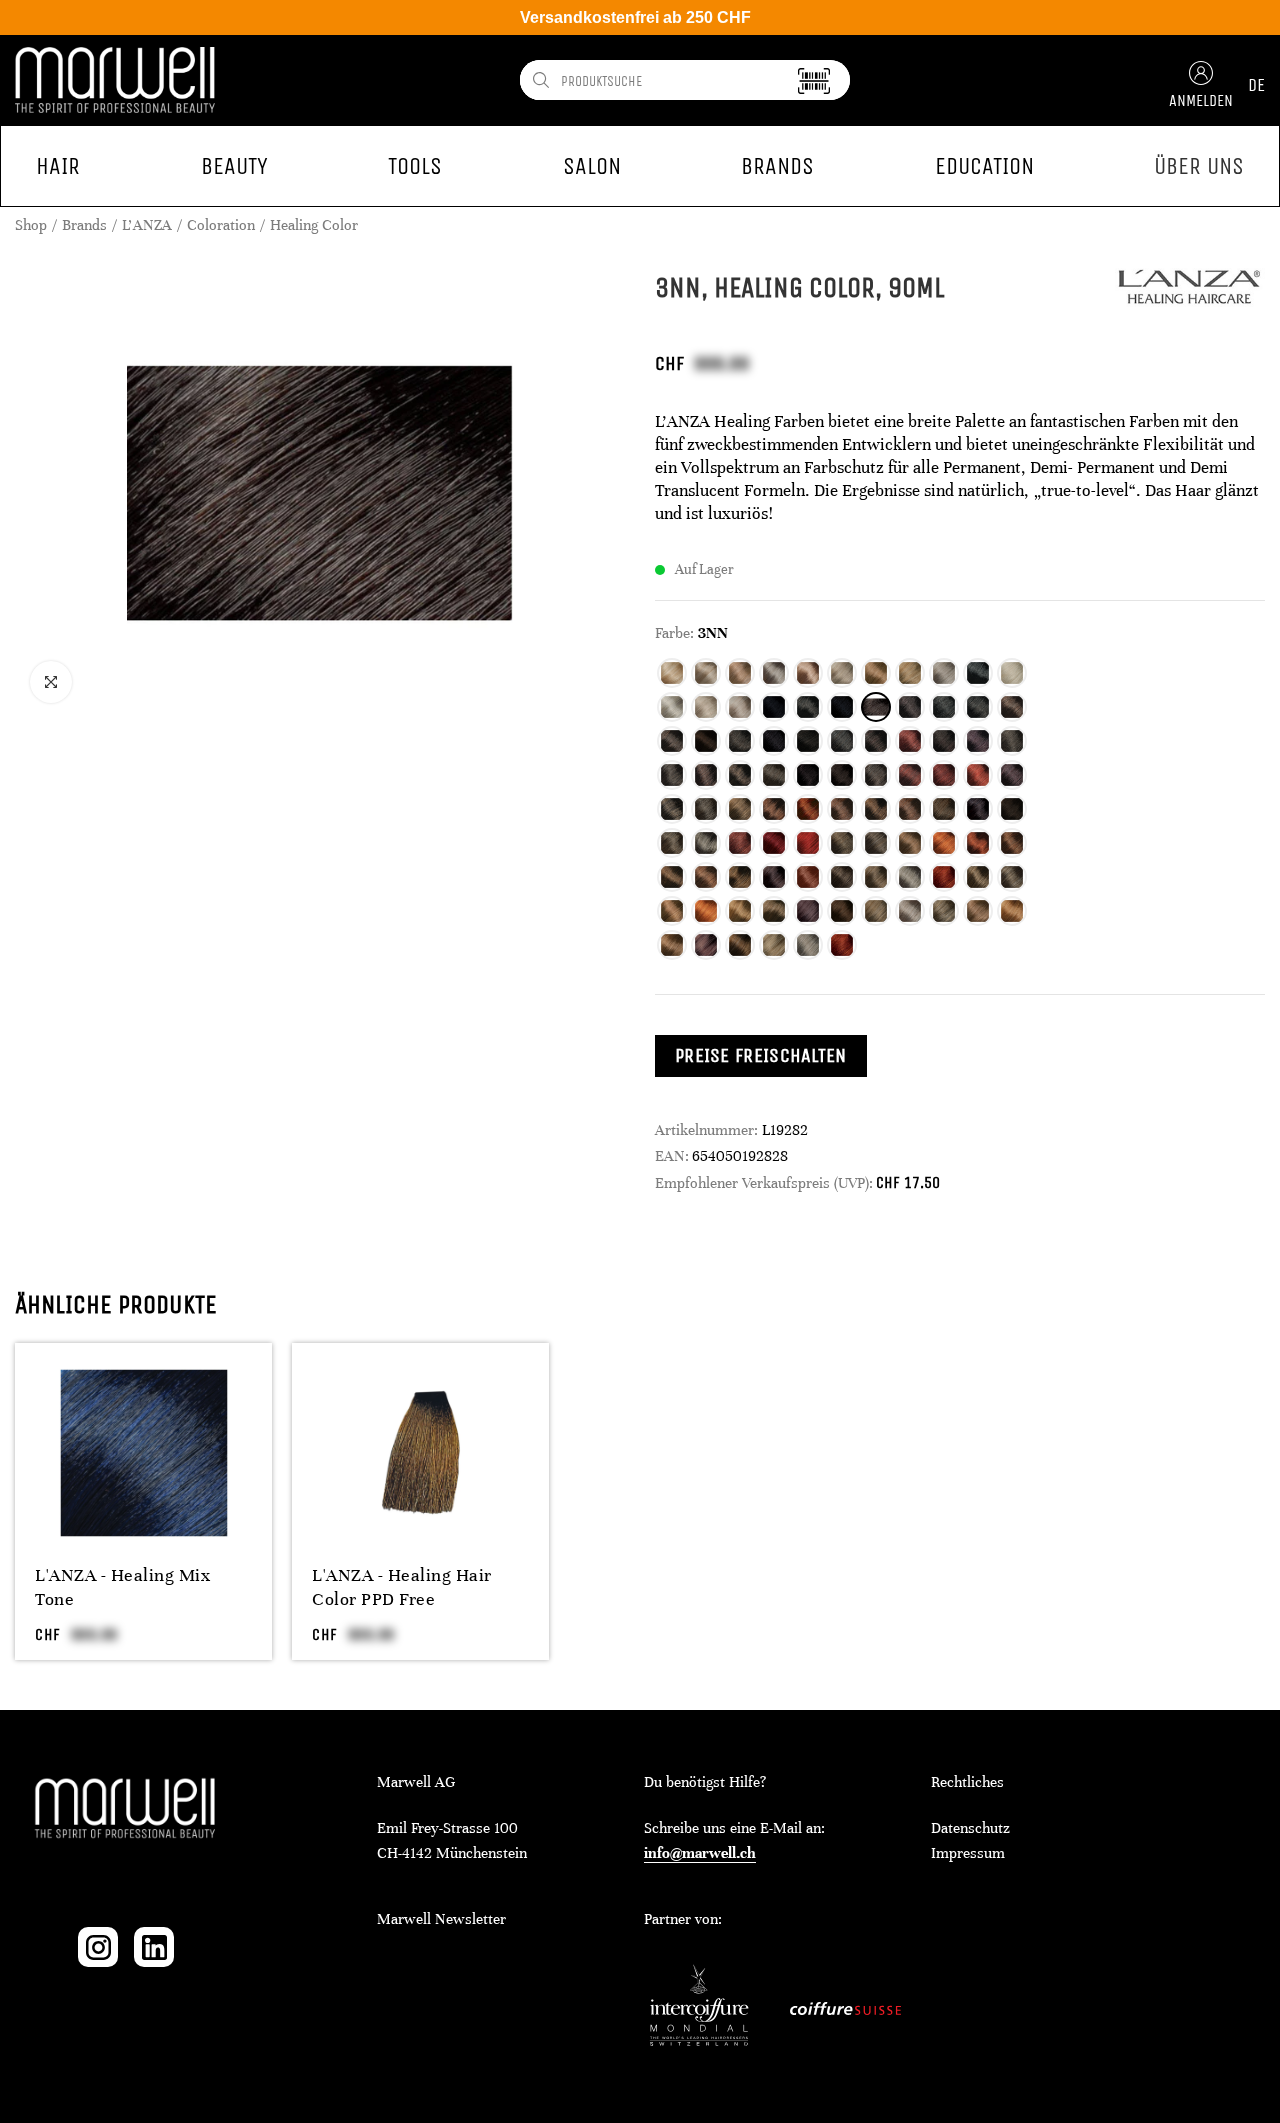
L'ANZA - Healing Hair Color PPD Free (402, 1587)
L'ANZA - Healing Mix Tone (122, 1587)
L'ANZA (147, 225)
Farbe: (674, 633)
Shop (31, 225)
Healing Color (314, 225)
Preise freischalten (761, 1055)
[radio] (672, 673)
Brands (84, 225)
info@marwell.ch (700, 1853)
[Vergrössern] (51, 682)
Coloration (221, 225)
